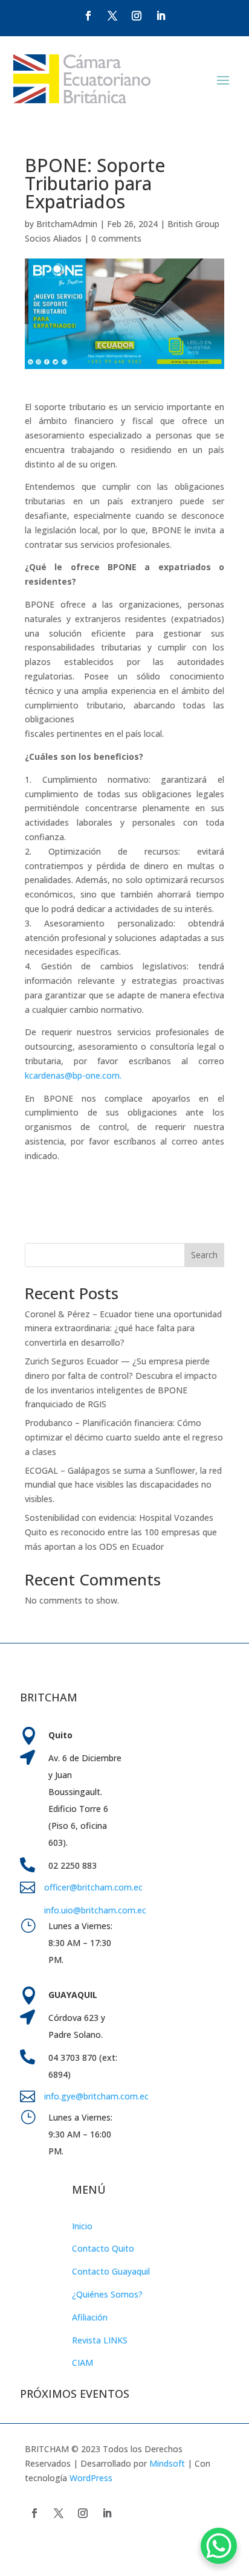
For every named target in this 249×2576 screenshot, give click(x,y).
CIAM (82, 2362)
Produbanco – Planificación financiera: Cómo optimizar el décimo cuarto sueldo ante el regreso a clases (124, 1437)
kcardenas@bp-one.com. (73, 1075)
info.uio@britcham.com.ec (95, 1910)
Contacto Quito (103, 2248)
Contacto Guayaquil (111, 2271)
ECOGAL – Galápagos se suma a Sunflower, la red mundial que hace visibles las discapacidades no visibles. (123, 1485)
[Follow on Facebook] (88, 16)
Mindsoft (167, 2463)
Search (204, 1255)
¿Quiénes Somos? (107, 2294)
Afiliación (90, 2317)
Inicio (82, 2226)
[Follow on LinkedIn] (161, 16)
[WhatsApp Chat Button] (219, 2546)
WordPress (91, 2478)
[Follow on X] (112, 16)
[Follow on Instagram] (137, 16)
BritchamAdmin (67, 224)
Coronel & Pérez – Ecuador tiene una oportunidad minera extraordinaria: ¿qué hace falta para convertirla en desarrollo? (123, 1328)
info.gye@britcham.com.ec (98, 2096)
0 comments (116, 238)
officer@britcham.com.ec (93, 1887)
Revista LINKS (100, 2340)
